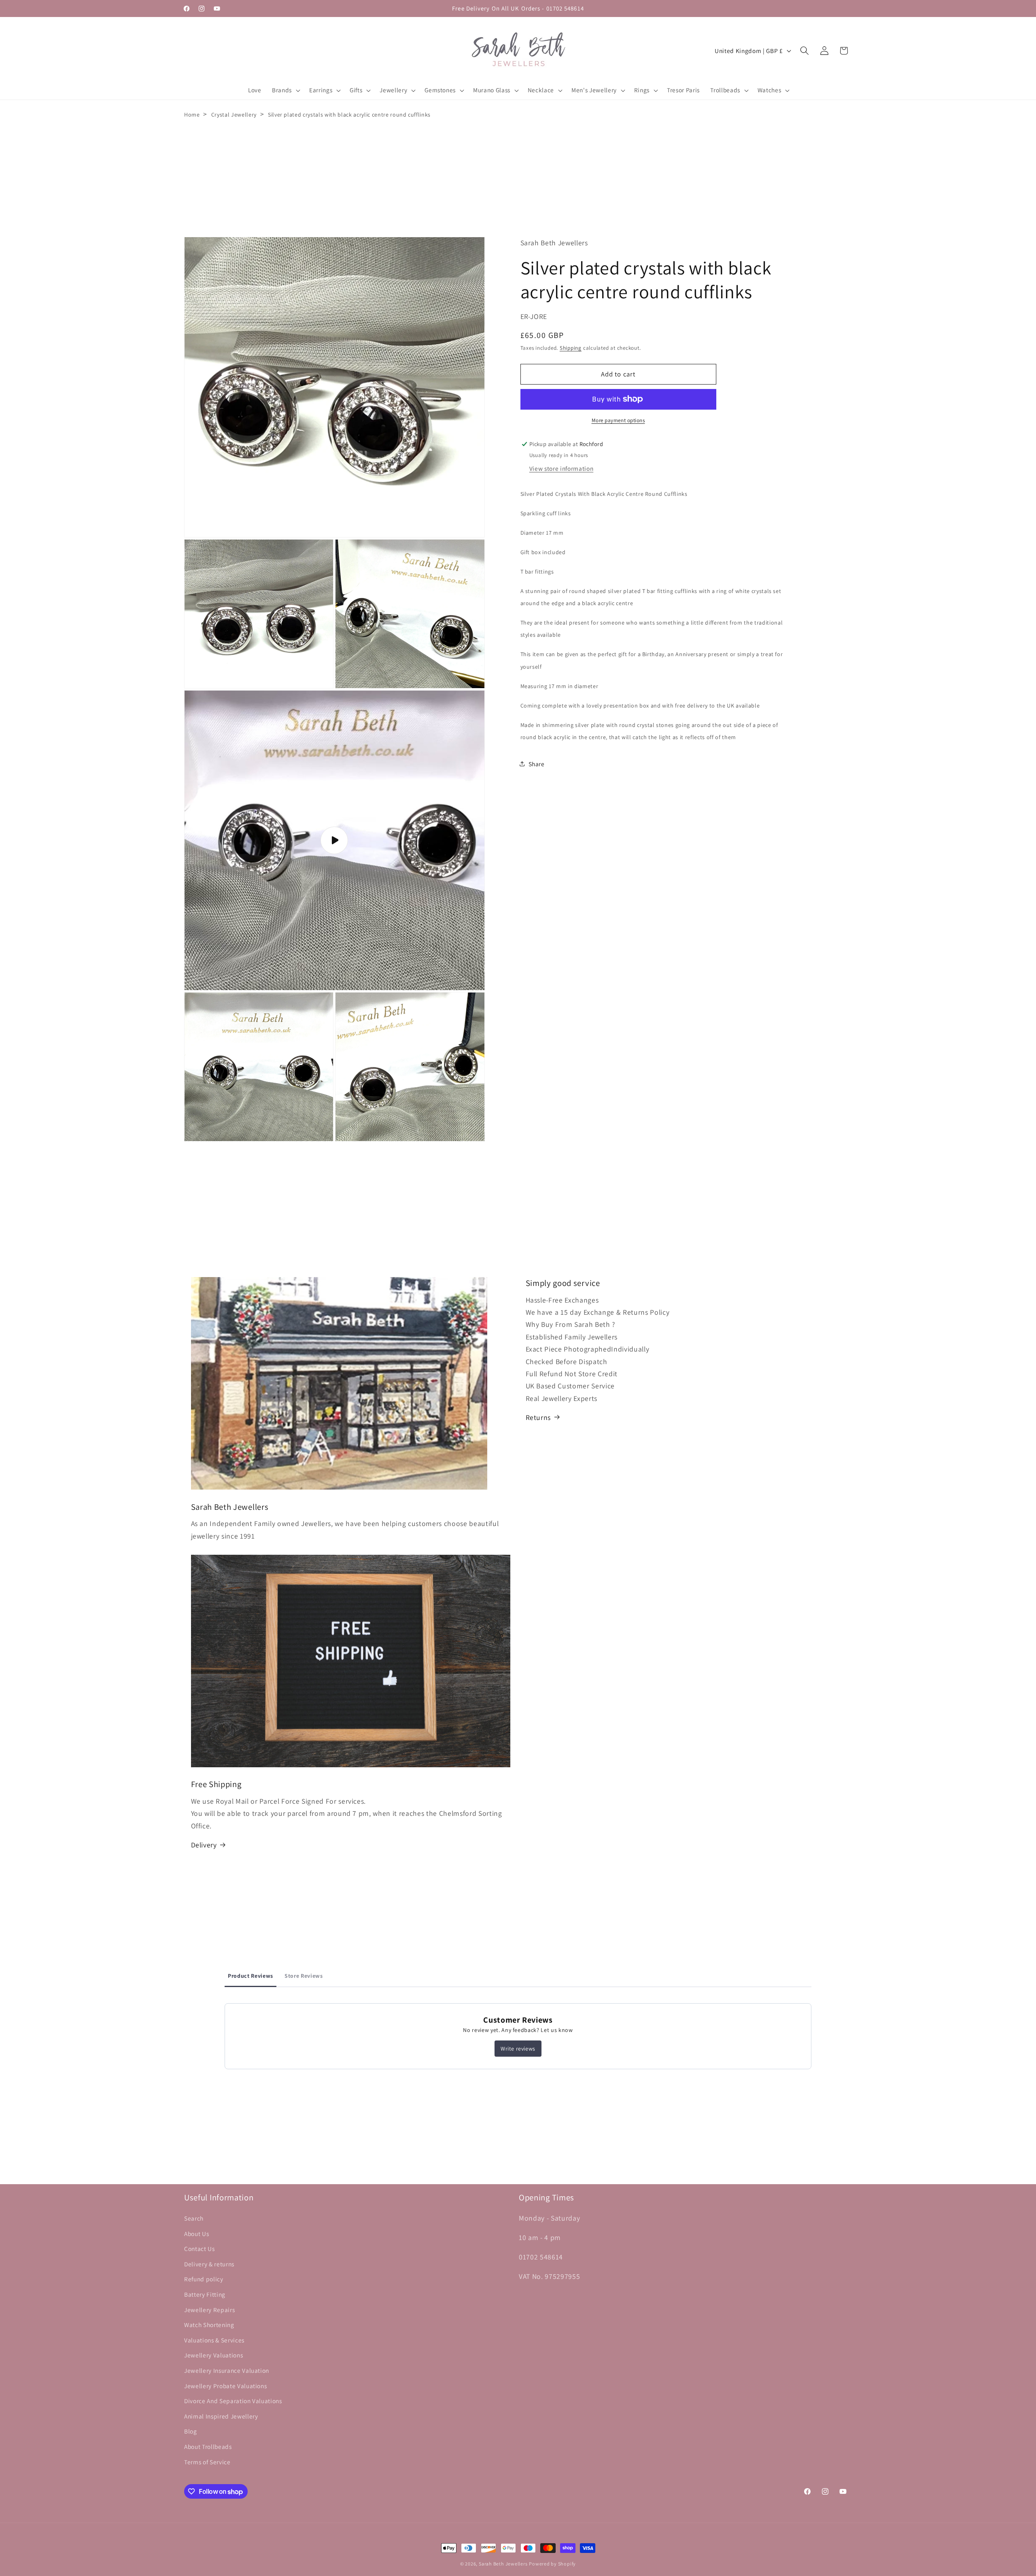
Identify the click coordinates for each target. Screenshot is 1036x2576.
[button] (285, 90)
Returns (538, 1417)
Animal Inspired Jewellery (221, 2416)
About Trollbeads (208, 2446)
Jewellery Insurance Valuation (227, 2370)
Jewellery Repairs (209, 2309)
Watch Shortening (209, 2325)
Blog (191, 2431)
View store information (562, 468)
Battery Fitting (205, 2294)
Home (192, 115)
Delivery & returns (209, 2264)
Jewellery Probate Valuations (225, 2385)
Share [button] (537, 763)
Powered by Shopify (552, 2564)
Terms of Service (207, 2461)
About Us (196, 2233)
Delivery (204, 1845)
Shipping (571, 348)
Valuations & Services (214, 2340)
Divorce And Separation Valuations (233, 2401)
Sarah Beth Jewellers (503, 2564)
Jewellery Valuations (213, 2355)
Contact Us (200, 2249)
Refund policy (204, 2279)
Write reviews (518, 2049)
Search (194, 2218)
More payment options (618, 420)
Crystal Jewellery (234, 115)
